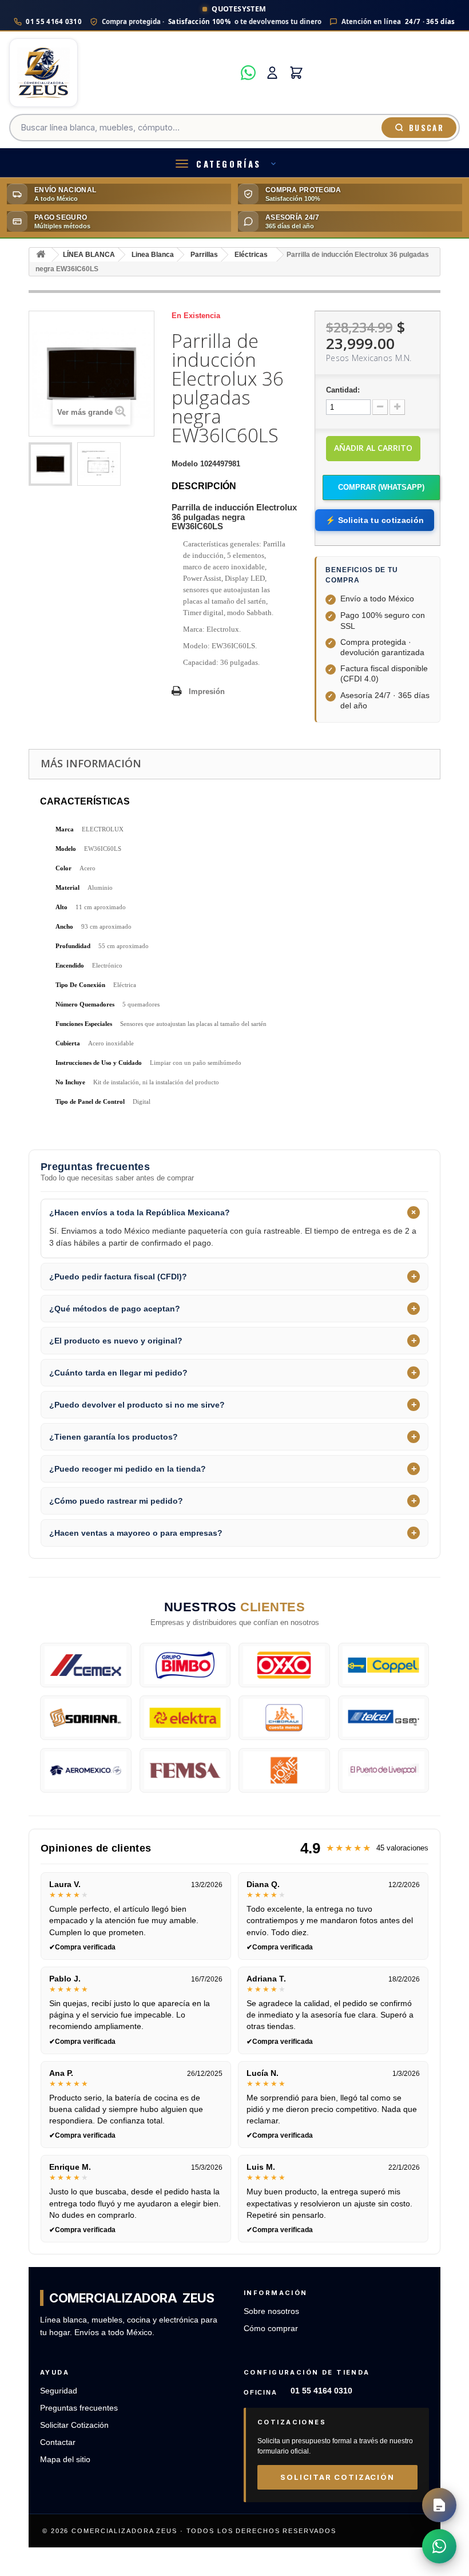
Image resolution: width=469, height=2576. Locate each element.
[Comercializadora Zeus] (122, 73)
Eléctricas (251, 255)
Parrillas (204, 255)
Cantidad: (343, 390)
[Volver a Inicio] (41, 255)
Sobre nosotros (271, 2311)
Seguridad (59, 2391)
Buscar (426, 128)
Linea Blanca (153, 255)
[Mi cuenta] (272, 73)
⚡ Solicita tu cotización (375, 520)
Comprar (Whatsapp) (381, 487)
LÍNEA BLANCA (89, 255)
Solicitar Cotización (74, 2425)
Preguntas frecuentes (79, 2408)
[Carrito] (296, 73)
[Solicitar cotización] (439, 2505)
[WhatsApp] (248, 73)
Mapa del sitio (65, 2460)
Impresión (207, 691)
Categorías (229, 164)
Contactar (58, 2442)
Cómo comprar (271, 2329)
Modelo (185, 464)
